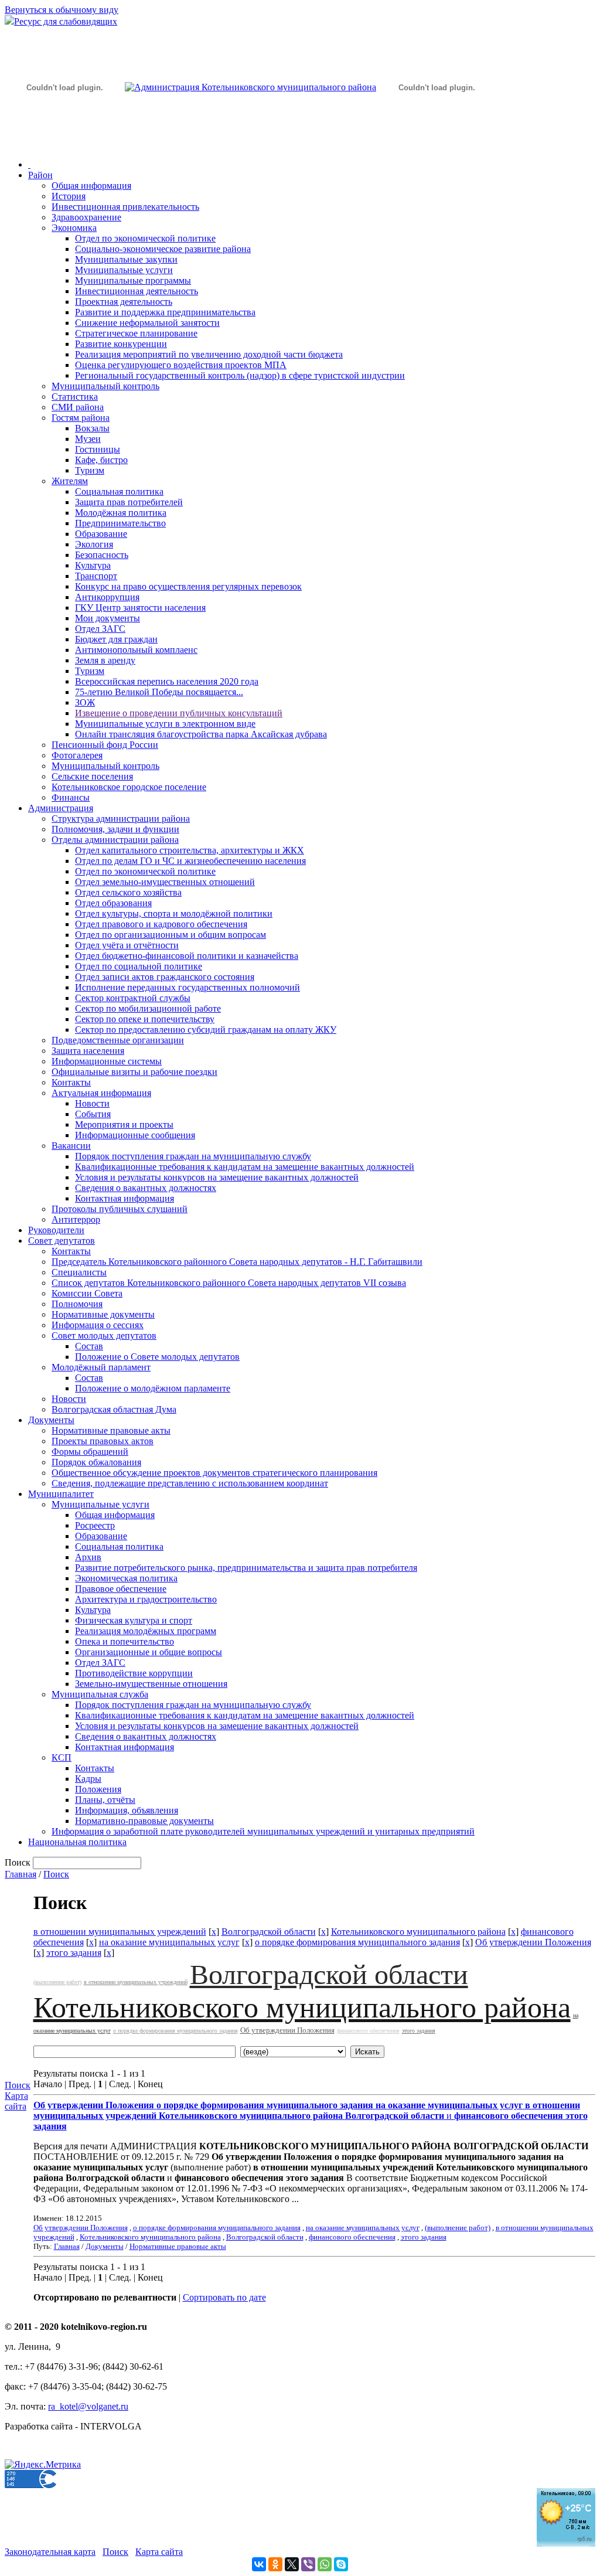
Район (40, 175)
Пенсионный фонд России (105, 745)
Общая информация (91, 186)
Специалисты (79, 1272)
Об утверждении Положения (533, 1942)
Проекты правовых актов (103, 1441)
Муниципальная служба (100, 1694)
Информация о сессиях (98, 1325)
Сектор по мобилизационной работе (148, 1008)
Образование (101, 534)
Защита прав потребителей (129, 502)
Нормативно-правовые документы (144, 1821)
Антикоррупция (107, 597)
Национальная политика (77, 1842)
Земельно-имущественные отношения (151, 1684)
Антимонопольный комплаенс (136, 650)
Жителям (70, 481)
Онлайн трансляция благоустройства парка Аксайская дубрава (201, 734)
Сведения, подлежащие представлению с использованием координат (190, 1483)
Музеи (88, 439)
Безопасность (102, 555)
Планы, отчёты (105, 1800)
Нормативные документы (103, 1314)
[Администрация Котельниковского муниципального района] (64, 143)
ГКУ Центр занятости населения (140, 608)
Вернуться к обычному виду (62, 10)
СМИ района (78, 407)
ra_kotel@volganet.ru (88, 2406)
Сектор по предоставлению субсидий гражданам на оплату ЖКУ (206, 1030)
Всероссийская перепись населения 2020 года (167, 681)
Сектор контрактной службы (133, 998)
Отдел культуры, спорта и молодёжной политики (174, 913)
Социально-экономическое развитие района (163, 249)
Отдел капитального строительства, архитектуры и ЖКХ (190, 850)
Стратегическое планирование (136, 333)
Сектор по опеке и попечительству (145, 1019)
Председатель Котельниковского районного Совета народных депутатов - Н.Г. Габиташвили (237, 1262)
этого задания (74, 1953)
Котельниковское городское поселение (129, 787)
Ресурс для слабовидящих (66, 21)
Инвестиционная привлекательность (125, 207)
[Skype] (341, 2564)
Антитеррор (76, 1219)
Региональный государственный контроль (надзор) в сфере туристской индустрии (240, 375)
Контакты (71, 1082)
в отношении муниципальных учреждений (120, 1932)
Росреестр (95, 1525)
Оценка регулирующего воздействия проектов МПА (181, 365)
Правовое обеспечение (121, 1589)
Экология (94, 544)
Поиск (56, 1874)
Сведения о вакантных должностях (146, 1188)
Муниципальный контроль (105, 386)
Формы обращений (90, 1452)
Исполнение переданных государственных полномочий (187, 987)
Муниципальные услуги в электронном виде (165, 724)
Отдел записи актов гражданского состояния (165, 977)
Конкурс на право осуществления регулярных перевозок (188, 586)
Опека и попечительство (125, 1641)
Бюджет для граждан (116, 639)
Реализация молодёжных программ (146, 1631)
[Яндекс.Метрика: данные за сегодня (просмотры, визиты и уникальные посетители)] (43, 2465)
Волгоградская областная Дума (114, 1409)
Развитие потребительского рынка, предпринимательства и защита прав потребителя (246, 1568)
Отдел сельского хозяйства (128, 892)
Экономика (74, 228)
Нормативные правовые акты (111, 1430)
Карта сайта (16, 2101)
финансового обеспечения (368, 2031)
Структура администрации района (121, 819)
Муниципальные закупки (126, 259)
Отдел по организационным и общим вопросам (171, 935)
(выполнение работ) (57, 1982)
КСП (62, 1757)
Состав (89, 1346)
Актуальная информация (101, 1093)
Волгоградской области (269, 1932)
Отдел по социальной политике (139, 966)
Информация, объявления (127, 1810)
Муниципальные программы (133, 280)
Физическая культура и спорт (134, 1620)
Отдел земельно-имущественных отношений (165, 882)
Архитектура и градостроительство (146, 1599)
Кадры (88, 1779)
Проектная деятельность (124, 302)
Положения (98, 1789)
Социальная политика (119, 491)
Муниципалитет (61, 1494)
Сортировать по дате (224, 2297)
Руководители (56, 1230)
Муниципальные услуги (124, 270)
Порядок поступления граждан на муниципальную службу (193, 1156)
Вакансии (71, 1146)
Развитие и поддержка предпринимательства (165, 312)
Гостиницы (98, 449)
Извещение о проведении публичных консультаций (179, 713)
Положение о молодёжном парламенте (153, 1388)
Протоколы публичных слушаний (120, 1209)
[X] (292, 2564)
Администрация (61, 808)
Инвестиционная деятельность (137, 291)
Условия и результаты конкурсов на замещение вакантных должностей (217, 1177)
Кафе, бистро (101, 460)
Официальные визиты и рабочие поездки (134, 1072)
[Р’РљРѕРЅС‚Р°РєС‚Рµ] (259, 2564)
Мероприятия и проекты (124, 1124)
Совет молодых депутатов (104, 1335)
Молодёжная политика (121, 513)
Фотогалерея (77, 755)
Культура (93, 565)
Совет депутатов (62, 1241)
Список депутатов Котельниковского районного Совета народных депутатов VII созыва (229, 1283)
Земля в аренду (105, 660)
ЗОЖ (85, 702)
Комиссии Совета (87, 1293)
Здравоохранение (86, 217)
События (93, 1114)
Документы (51, 1420)
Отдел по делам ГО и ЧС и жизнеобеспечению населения (190, 861)
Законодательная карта (50, 2552)
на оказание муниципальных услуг (169, 1942)
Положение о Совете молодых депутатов (157, 1357)
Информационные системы (107, 1061)
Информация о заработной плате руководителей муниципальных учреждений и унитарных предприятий (263, 1831)
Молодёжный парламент (101, 1367)
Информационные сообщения (135, 1135)
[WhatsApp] (325, 2564)
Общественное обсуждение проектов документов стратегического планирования (214, 1473)
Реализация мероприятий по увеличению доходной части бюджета (209, 354)
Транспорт (96, 576)
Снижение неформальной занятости (147, 323)
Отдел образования (113, 903)
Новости (92, 1103)
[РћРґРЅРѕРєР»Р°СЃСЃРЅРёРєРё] (275, 2564)
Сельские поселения (92, 776)
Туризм (90, 470)
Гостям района (81, 418)
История (69, 196)
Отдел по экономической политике (145, 238)
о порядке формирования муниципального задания (357, 1942)
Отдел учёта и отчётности (127, 945)
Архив (88, 1557)
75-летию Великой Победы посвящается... (159, 692)
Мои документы (108, 618)
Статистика (75, 397)
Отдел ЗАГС (100, 629)
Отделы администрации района (115, 840)
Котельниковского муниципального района (418, 1932)
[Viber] (308, 2564)
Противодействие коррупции (134, 1673)
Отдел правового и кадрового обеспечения (161, 924)
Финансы (71, 797)
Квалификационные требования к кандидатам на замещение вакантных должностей (245, 1167)
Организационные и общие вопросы (149, 1652)
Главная (21, 1874)
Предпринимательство (120, 523)
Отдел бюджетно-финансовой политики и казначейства (187, 956)
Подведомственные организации (118, 1040)
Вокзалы (92, 428)
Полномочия (77, 1304)
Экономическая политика (126, 1578)
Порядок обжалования (96, 1462)
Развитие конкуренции (121, 344)
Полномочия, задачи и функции (115, 829)
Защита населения (88, 1051)
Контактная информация (125, 1198)
